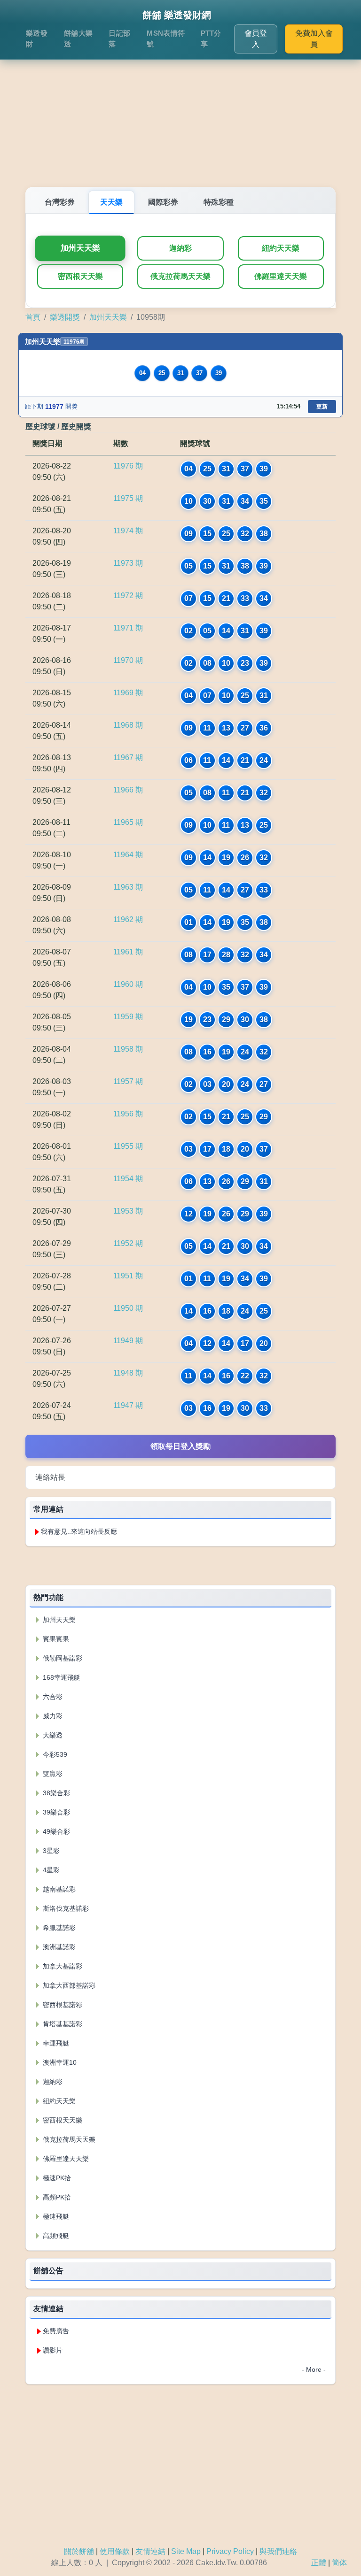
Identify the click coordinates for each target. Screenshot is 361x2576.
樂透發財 (37, 38)
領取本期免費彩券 (180, 1565)
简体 (339, 2563)
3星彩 (50, 1851)
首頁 (33, 317)
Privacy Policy (230, 2551)
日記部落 (119, 38)
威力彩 (52, 1716)
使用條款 (115, 2551)
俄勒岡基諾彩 (62, 1658)
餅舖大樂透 (78, 38)
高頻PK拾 (56, 2197)
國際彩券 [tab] (163, 202)
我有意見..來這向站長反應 (79, 1531)
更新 (322, 407)
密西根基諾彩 (62, 2005)
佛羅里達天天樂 (281, 276)
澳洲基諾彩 (58, 1947)
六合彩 (52, 1697)
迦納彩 (180, 248)
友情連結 (150, 2551)
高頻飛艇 (55, 2236)
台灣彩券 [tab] (60, 202)
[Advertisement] (180, 112)
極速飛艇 (55, 2216)
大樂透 (52, 1735)
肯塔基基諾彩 (62, 2024)
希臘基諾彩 (58, 1928)
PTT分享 (211, 38)
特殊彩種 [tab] (219, 202)
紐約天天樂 (281, 248)
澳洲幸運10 (59, 2062)
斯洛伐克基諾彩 (65, 1908)
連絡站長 (50, 1477)
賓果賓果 (55, 1639)
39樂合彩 (55, 1812)
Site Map (186, 2551)
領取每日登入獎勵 (180, 1446)
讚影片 (53, 2350)
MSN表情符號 (166, 38)
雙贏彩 (52, 1774)
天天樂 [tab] (111, 202)
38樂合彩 (55, 1793)
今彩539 (54, 1754)
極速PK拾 (56, 2178)
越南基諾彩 (58, 1889)
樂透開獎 (65, 317)
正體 (319, 2563)
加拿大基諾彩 (62, 1966)
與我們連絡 (278, 2551)
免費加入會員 (314, 39)
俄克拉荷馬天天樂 (180, 276)
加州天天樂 (80, 248)
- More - (314, 2369)
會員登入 (256, 39)
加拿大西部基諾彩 (68, 1985)
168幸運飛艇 (61, 1677)
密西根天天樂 (80, 276)
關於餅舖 (79, 2551)
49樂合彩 (55, 1831)
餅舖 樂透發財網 (177, 15)
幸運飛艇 (55, 2043)
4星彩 (50, 1870)
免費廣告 (56, 2331)
